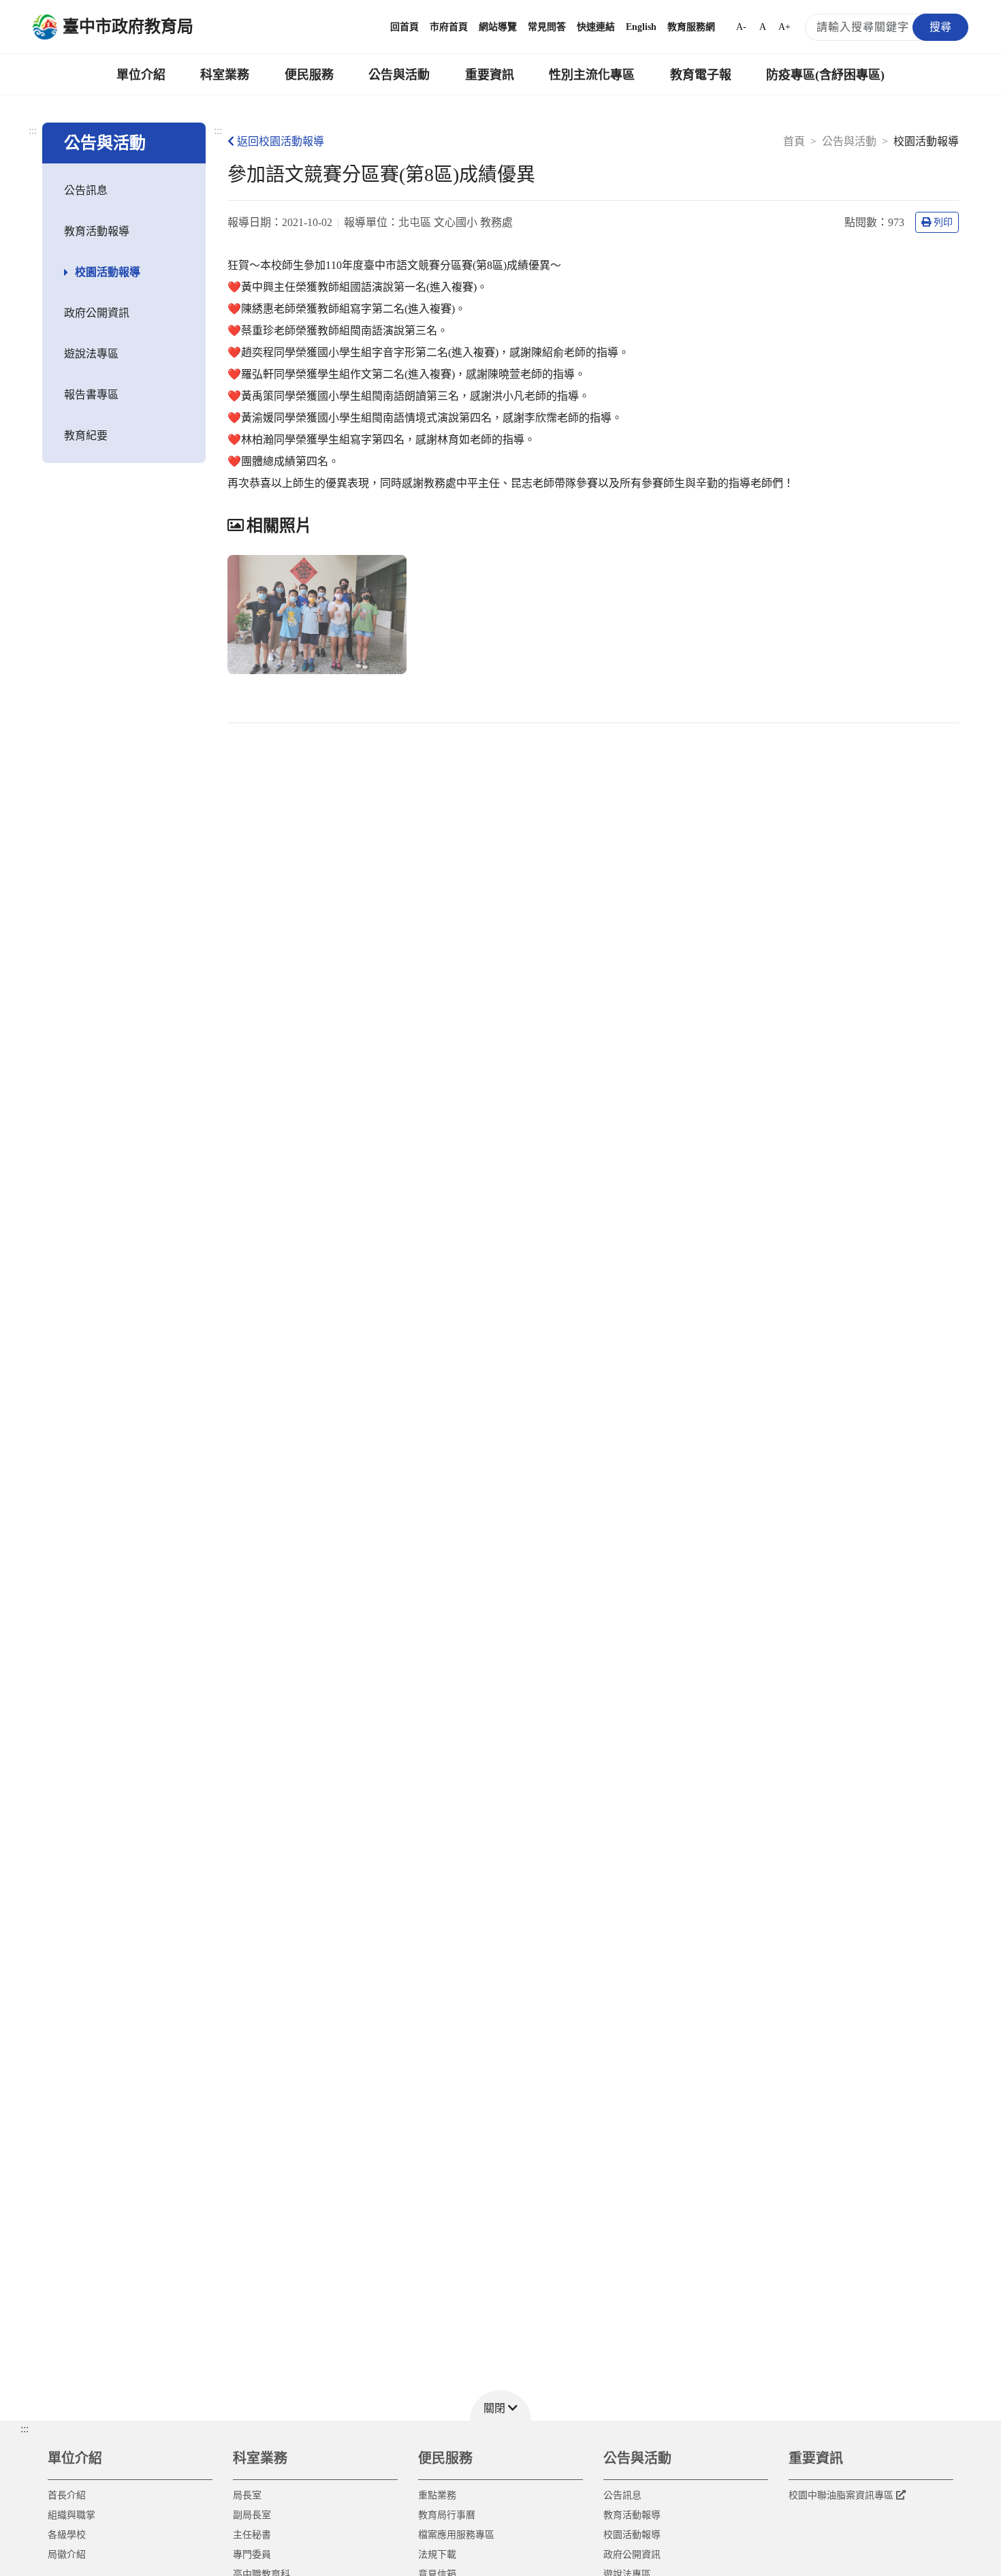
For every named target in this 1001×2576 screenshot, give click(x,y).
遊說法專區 (91, 354)
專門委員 (252, 2555)
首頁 (794, 141)
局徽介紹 (67, 2555)
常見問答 (547, 27)
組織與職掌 (71, 2515)
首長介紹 (67, 2495)
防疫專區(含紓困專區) (825, 75)
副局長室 (252, 2515)
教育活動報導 (97, 231)
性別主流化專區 (592, 75)
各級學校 (67, 2535)
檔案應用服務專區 (456, 2535)
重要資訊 (490, 75)
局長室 (247, 2495)
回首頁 (404, 27)
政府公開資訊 (97, 313)
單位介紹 (141, 75)
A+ (784, 27)
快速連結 (596, 27)
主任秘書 (252, 2535)
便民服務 (309, 75)
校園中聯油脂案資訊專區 (841, 2495)
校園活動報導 (108, 272)
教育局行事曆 (447, 2515)
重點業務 (437, 2495)
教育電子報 (701, 75)
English (641, 27)
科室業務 (225, 75)
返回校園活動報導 (281, 141)
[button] (500, 2405)
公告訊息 (86, 190)
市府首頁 (449, 27)
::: (33, 130)
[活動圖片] (317, 615)
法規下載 (437, 2555)
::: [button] (25, 2429)
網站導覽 (498, 27)
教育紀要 (86, 435)
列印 (943, 222)
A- (741, 27)
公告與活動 (399, 75)
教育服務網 (691, 27)
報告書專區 (91, 395)
